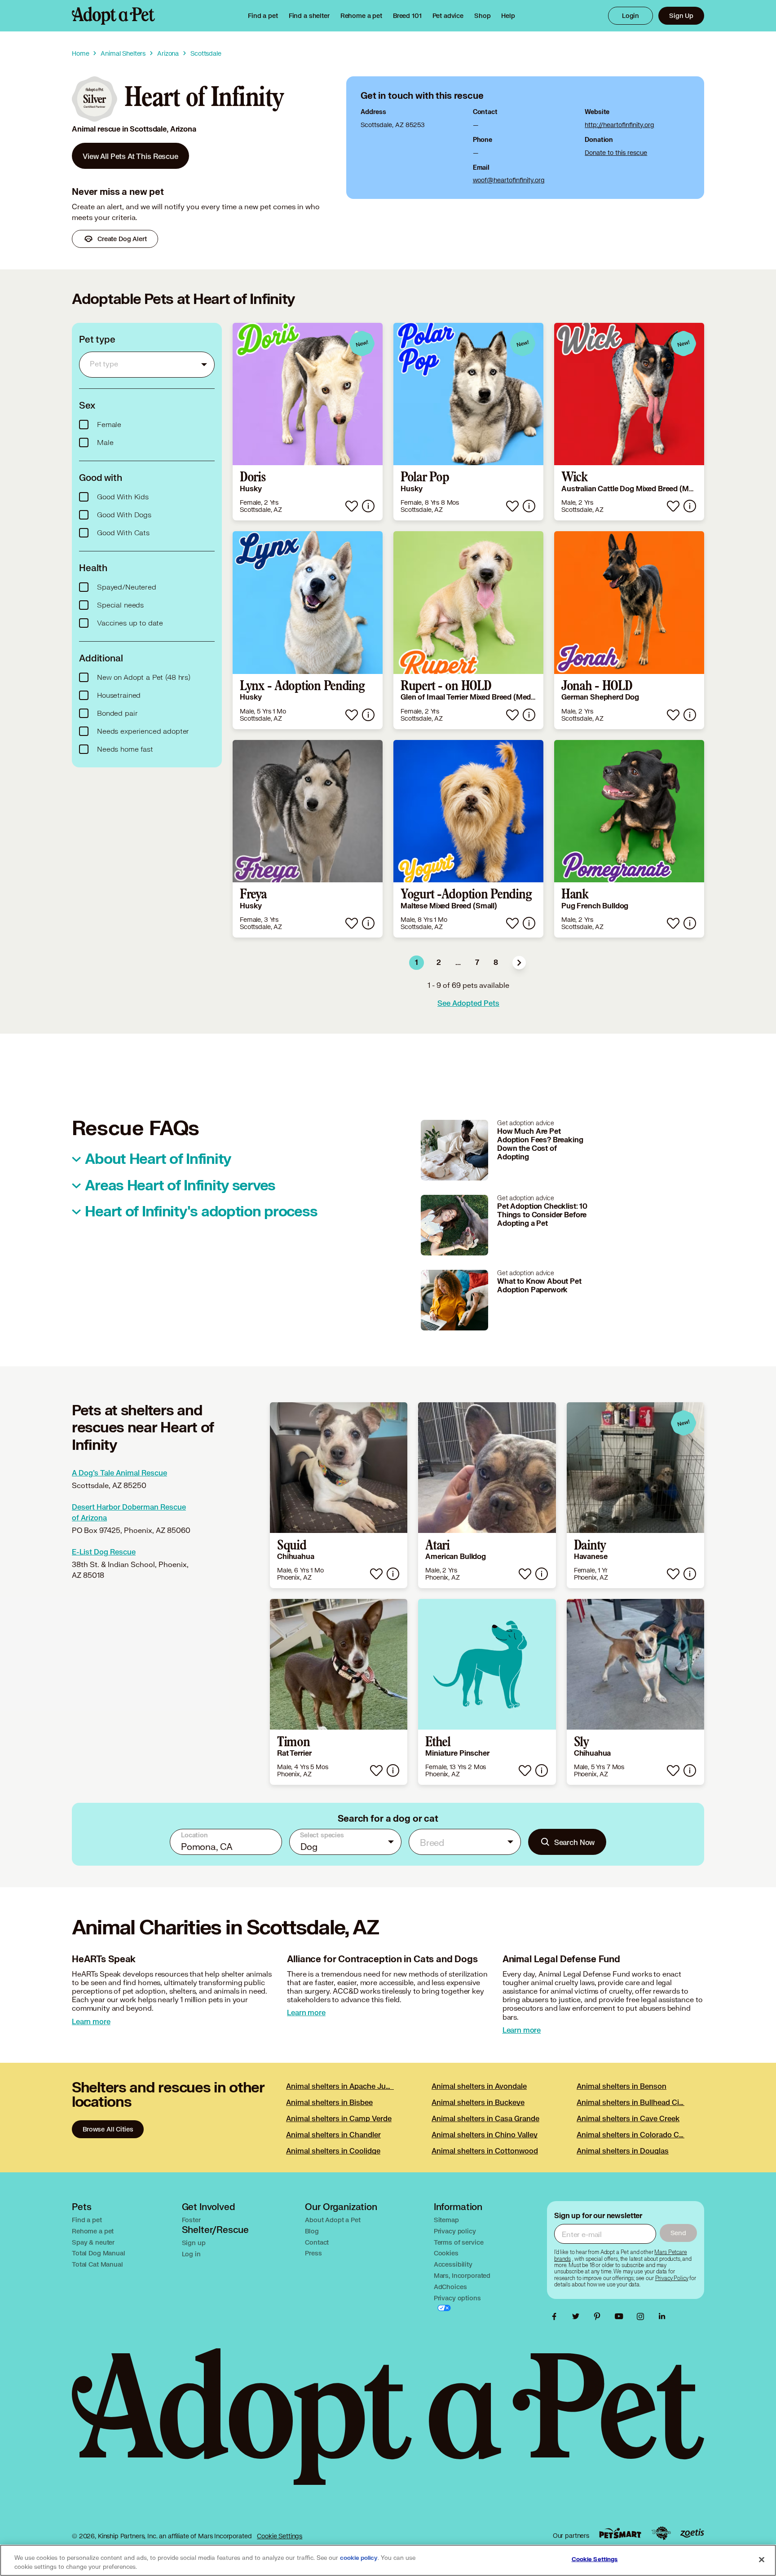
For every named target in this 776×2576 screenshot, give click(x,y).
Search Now (575, 1842)
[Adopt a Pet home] (113, 16)
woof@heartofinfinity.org (509, 180)
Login (630, 15)
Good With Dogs (124, 515)
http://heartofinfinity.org (619, 125)
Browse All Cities (108, 2129)
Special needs (120, 605)
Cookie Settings (280, 2536)
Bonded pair (117, 713)
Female (109, 425)
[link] (361, 16)
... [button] (458, 963)
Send (678, 2233)
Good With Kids (123, 497)
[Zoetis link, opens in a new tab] (692, 2533)
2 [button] (439, 963)
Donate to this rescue (616, 152)
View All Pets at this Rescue (130, 156)
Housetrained (119, 696)
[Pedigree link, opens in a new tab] (661, 2533)
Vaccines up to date (130, 623)
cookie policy (359, 2558)
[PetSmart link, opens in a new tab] (620, 2533)
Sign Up (681, 15)
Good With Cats (123, 533)
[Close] (762, 2559)
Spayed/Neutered (127, 587)
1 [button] (417, 963)
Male (105, 443)
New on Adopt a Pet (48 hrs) (144, 678)
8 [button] (496, 963)
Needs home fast (125, 749)
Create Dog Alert (122, 239)
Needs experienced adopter (143, 731)
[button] (519, 963)
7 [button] (477, 963)
